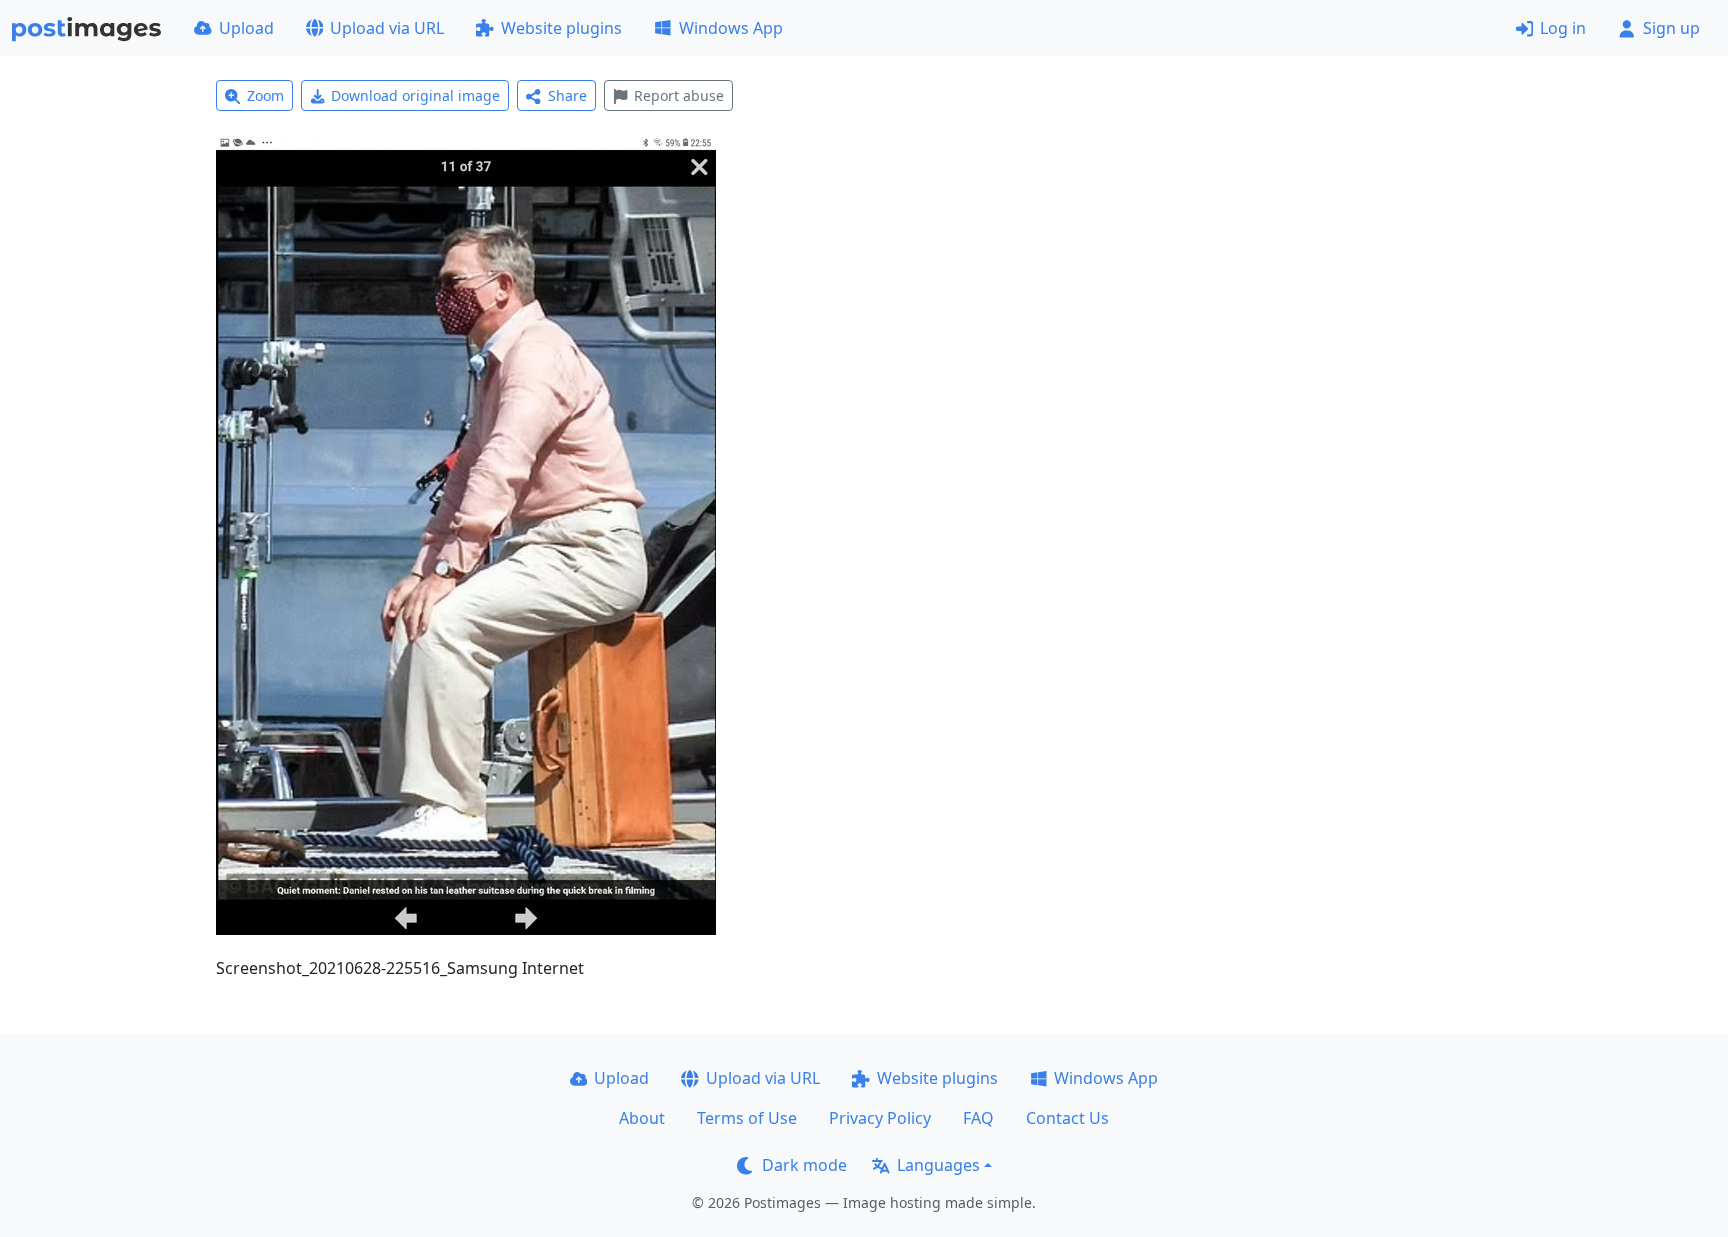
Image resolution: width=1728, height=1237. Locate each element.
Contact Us (1067, 1118)
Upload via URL (387, 28)
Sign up (1671, 28)
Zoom (265, 95)
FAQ (978, 1118)
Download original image (415, 95)
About (642, 1118)
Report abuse (679, 95)
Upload (246, 28)
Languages (938, 1165)
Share (567, 95)
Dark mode (804, 1165)
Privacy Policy (880, 1118)
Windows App (731, 28)
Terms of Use (747, 1118)
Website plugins (561, 28)
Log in (1563, 28)
